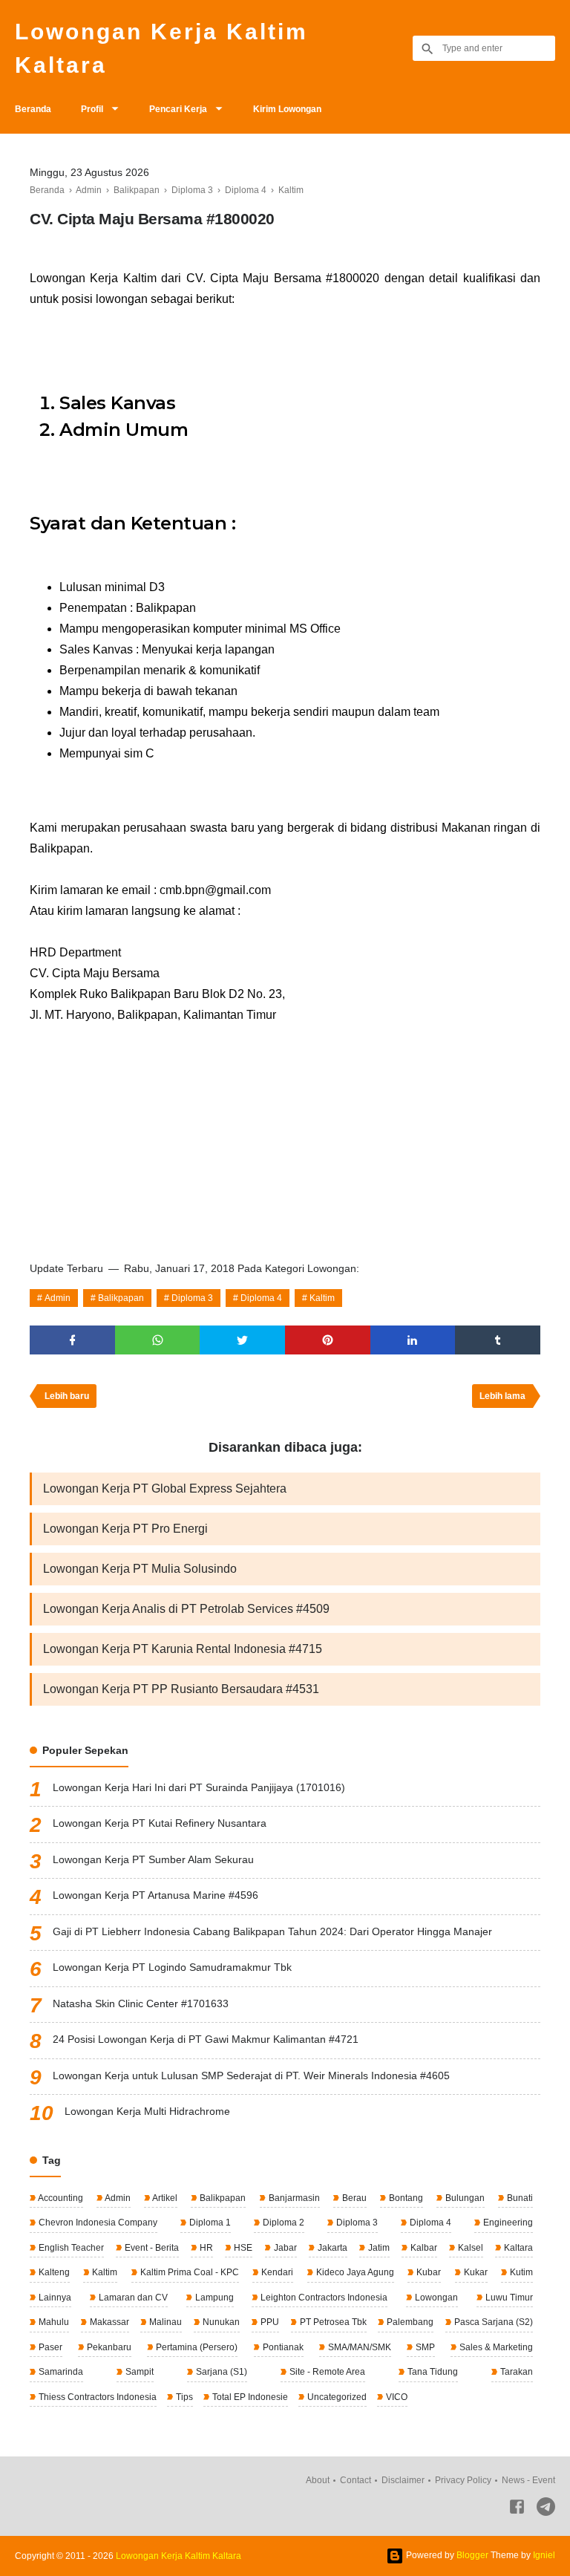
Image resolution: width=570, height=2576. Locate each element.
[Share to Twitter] (242, 1340)
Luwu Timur (508, 2298)
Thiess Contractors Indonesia (96, 2397)
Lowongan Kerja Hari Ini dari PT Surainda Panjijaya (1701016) (199, 1787)
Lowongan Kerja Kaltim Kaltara (161, 48)
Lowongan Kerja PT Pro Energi (125, 1529)
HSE (242, 2248)
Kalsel (469, 2248)
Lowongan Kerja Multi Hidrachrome (147, 2111)
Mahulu (53, 2322)
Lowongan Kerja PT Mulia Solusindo (140, 1569)
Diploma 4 (261, 1298)
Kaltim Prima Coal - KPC (189, 2272)
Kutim (520, 2272)
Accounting (60, 2198)
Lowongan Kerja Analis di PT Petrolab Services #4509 (186, 1609)
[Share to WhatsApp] (158, 1340)
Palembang (409, 2322)
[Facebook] (517, 2510)
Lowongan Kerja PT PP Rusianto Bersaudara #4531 (181, 1689)
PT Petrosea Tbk (332, 2322)
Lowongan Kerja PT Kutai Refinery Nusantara (160, 1823)
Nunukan (220, 2322)
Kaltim (322, 1298)
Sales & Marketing (495, 2347)
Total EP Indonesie (249, 2397)
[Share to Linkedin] (413, 1340)
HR (205, 2248)
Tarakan (515, 2372)
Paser (49, 2347)
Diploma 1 (209, 2223)
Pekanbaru (108, 2347)
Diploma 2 (282, 2223)
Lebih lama (502, 1396)
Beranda (33, 109)
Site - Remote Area (326, 2372)
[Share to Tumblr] (498, 1340)
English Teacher (70, 2248)
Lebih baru (67, 1396)
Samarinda (60, 2372)
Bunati (519, 2198)
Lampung (213, 2298)
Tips (183, 2397)
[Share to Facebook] (72, 1340)
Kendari (276, 2272)
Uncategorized (336, 2397)
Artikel (164, 2198)
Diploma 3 (192, 1298)
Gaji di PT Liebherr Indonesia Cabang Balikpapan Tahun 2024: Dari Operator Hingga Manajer (272, 1931)
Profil (92, 109)
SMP (424, 2347)
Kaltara (517, 2248)
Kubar (427, 2272)
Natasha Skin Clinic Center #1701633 (141, 2003)
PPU (269, 2322)
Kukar (475, 2272)
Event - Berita (151, 2248)
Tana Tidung (432, 2372)
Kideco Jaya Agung (354, 2272)
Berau (353, 2198)
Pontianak (282, 2347)
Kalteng (53, 2272)
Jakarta (331, 2248)
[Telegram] (546, 2510)
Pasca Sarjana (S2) (492, 2322)
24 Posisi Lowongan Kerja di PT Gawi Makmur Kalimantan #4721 (206, 2039)
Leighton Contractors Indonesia (323, 2298)
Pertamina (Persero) (196, 2347)
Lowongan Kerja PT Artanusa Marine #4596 (155, 1895)
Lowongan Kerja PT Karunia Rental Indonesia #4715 (183, 1649)
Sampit (138, 2372)
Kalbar (423, 2248)
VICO (396, 2397)
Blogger (472, 2555)
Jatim (378, 2248)
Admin (58, 1298)
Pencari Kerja (178, 109)
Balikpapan (121, 1298)
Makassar (108, 2322)
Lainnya (54, 2298)
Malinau (164, 2322)
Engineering (507, 2223)
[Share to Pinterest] (328, 1340)
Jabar (284, 2248)
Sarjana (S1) (220, 2372)
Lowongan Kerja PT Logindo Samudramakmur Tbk (172, 1967)
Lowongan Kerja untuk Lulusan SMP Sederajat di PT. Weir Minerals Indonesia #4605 (251, 2076)
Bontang (405, 2198)
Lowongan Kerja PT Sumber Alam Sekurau (153, 1859)
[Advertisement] (285, 1137)
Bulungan (464, 2198)
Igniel (544, 2555)
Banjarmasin (293, 2198)
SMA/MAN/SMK (358, 2347)
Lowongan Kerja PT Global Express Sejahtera (165, 1488)
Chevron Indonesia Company (97, 2223)
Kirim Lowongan (287, 109)
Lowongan (435, 2298)
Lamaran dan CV (132, 2298)
